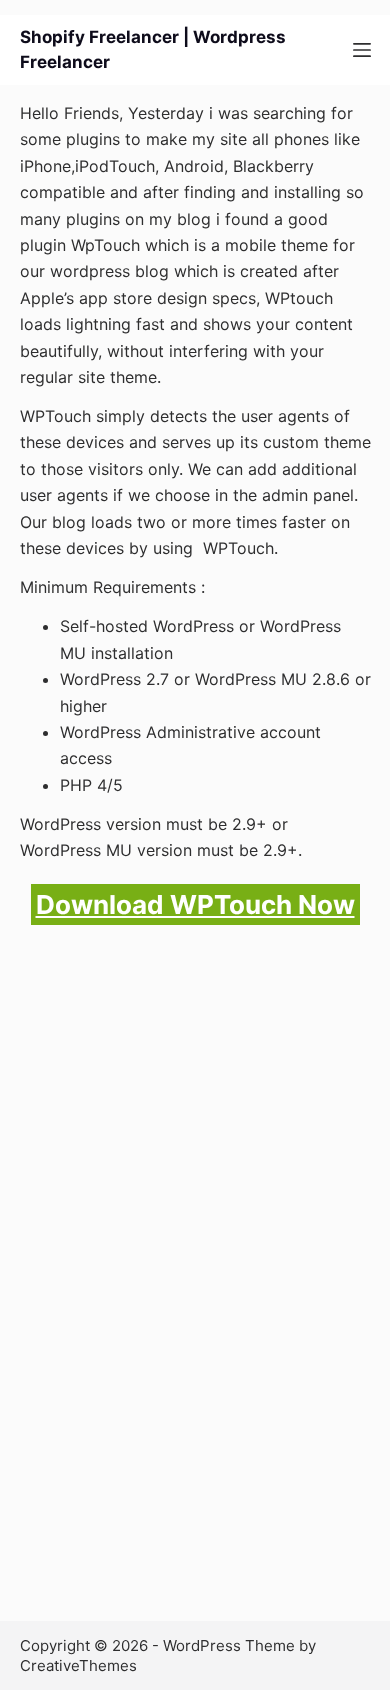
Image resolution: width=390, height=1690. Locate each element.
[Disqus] (195, 1304)
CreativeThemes (78, 1665)
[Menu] (362, 50)
